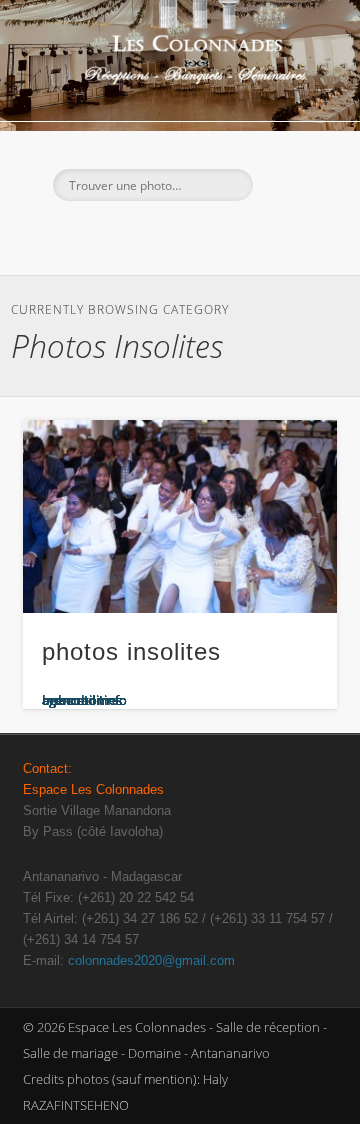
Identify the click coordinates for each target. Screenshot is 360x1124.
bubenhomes (82, 700)
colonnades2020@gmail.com (151, 960)
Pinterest (198, 235)
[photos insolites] (180, 517)
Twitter (157, 235)
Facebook (116, 235)
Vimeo (239, 235)
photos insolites (131, 651)
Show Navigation (290, 179)
